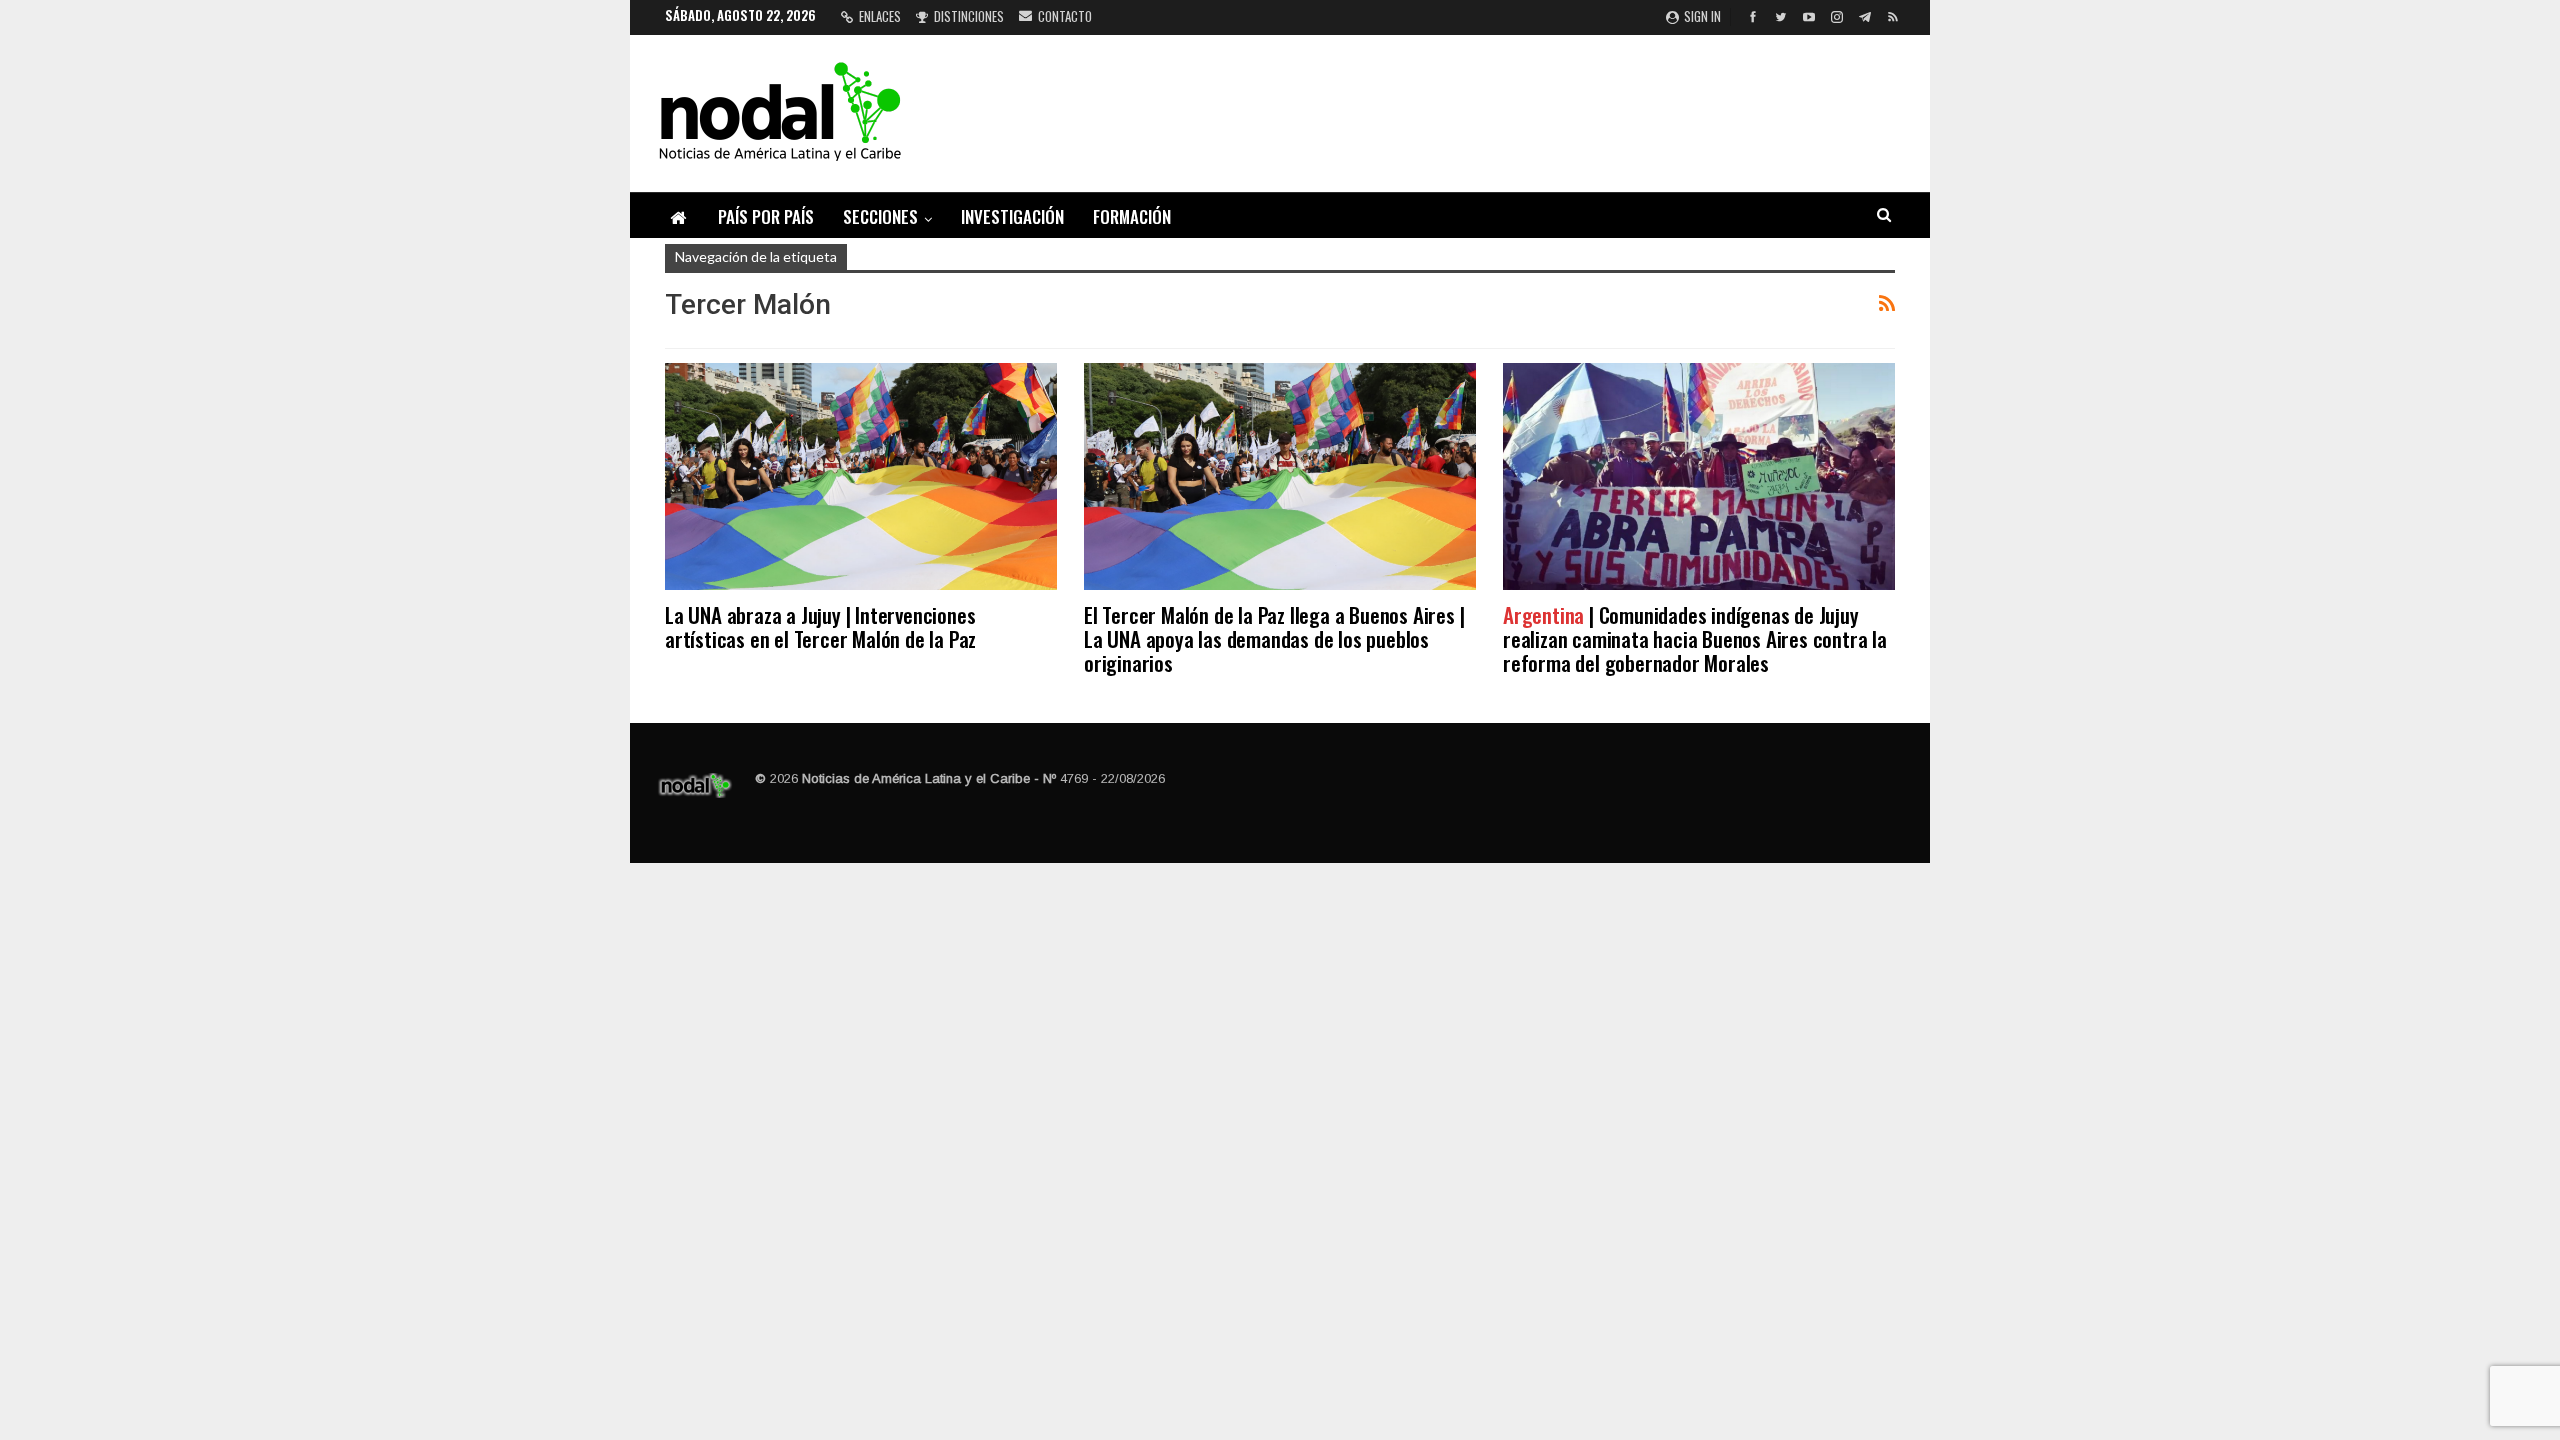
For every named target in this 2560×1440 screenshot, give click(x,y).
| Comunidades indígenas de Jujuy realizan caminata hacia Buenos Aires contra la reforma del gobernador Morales (1695, 638)
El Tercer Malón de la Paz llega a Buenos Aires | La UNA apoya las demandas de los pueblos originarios (1274, 638)
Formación (1132, 216)
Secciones (880, 216)
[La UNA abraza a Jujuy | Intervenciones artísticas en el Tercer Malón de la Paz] (861, 476)
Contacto (1065, 16)
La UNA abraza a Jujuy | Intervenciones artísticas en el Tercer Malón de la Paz (820, 626)
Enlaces (880, 16)
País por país (766, 216)
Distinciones (969, 16)
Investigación (1012, 216)
